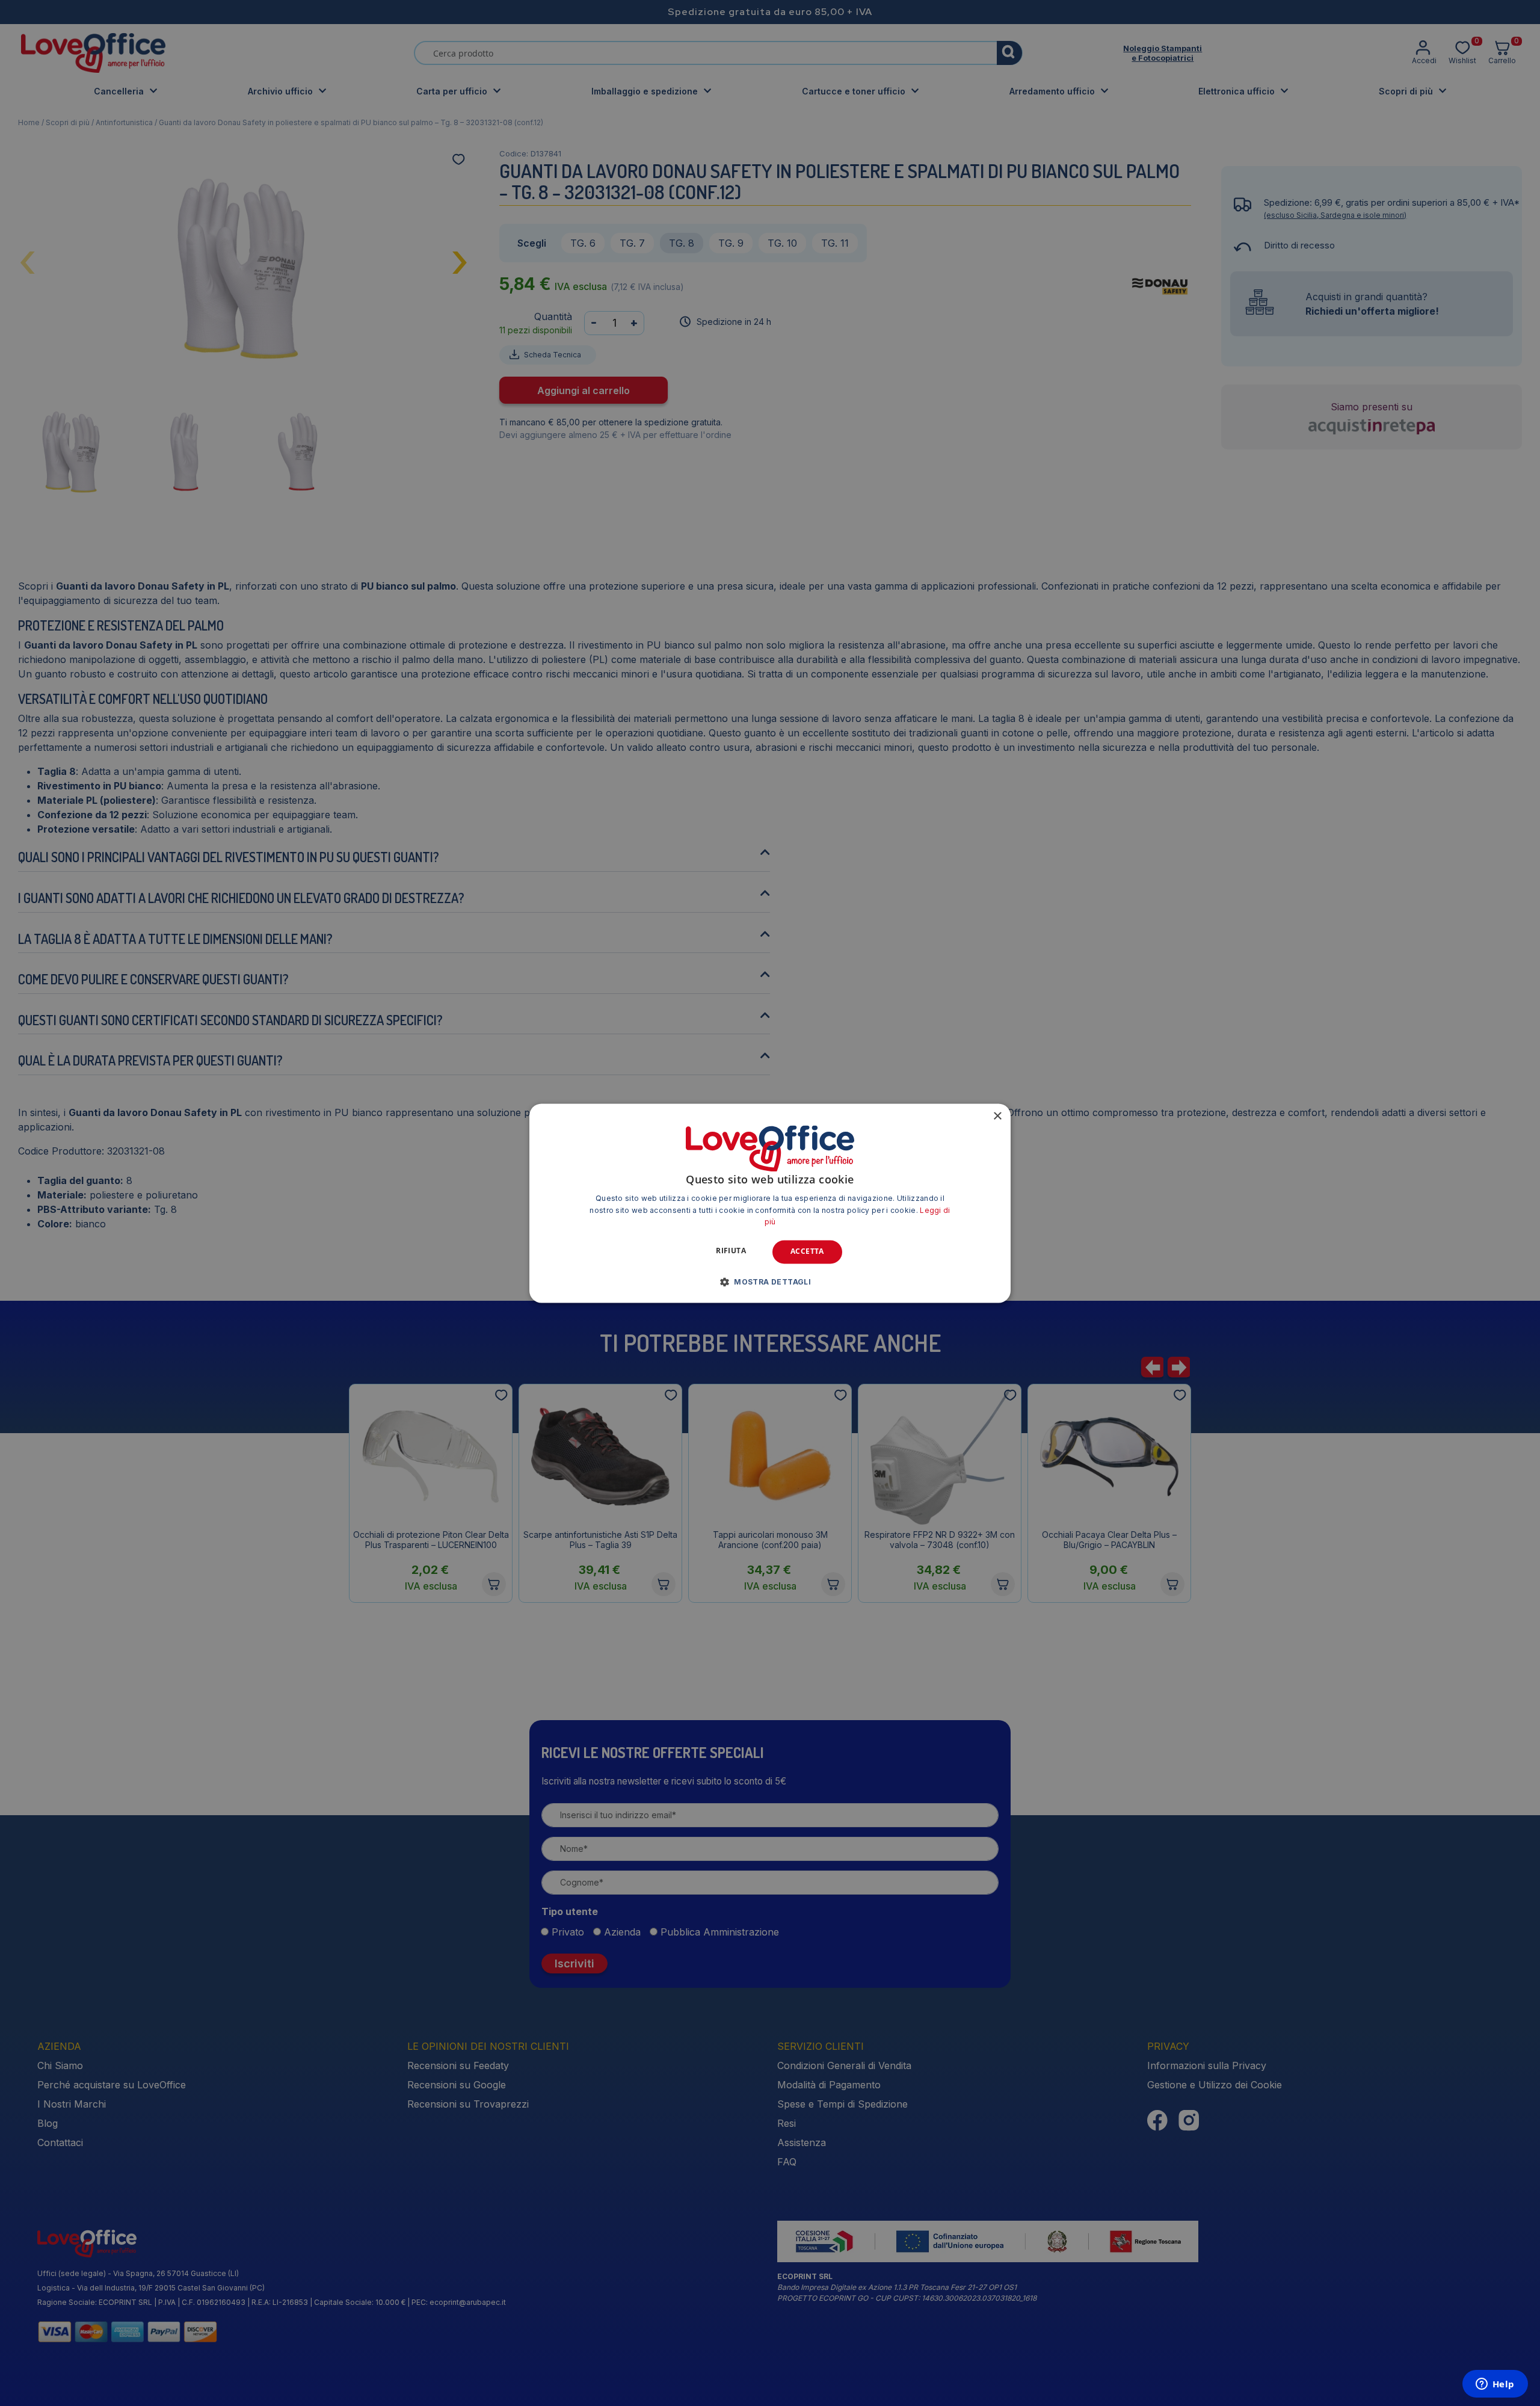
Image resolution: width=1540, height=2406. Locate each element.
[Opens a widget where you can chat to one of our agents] (1495, 2385)
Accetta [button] (807, 1252)
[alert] (770, 1203)
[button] (770, 1282)
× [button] (997, 1116)
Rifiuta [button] (731, 1251)
